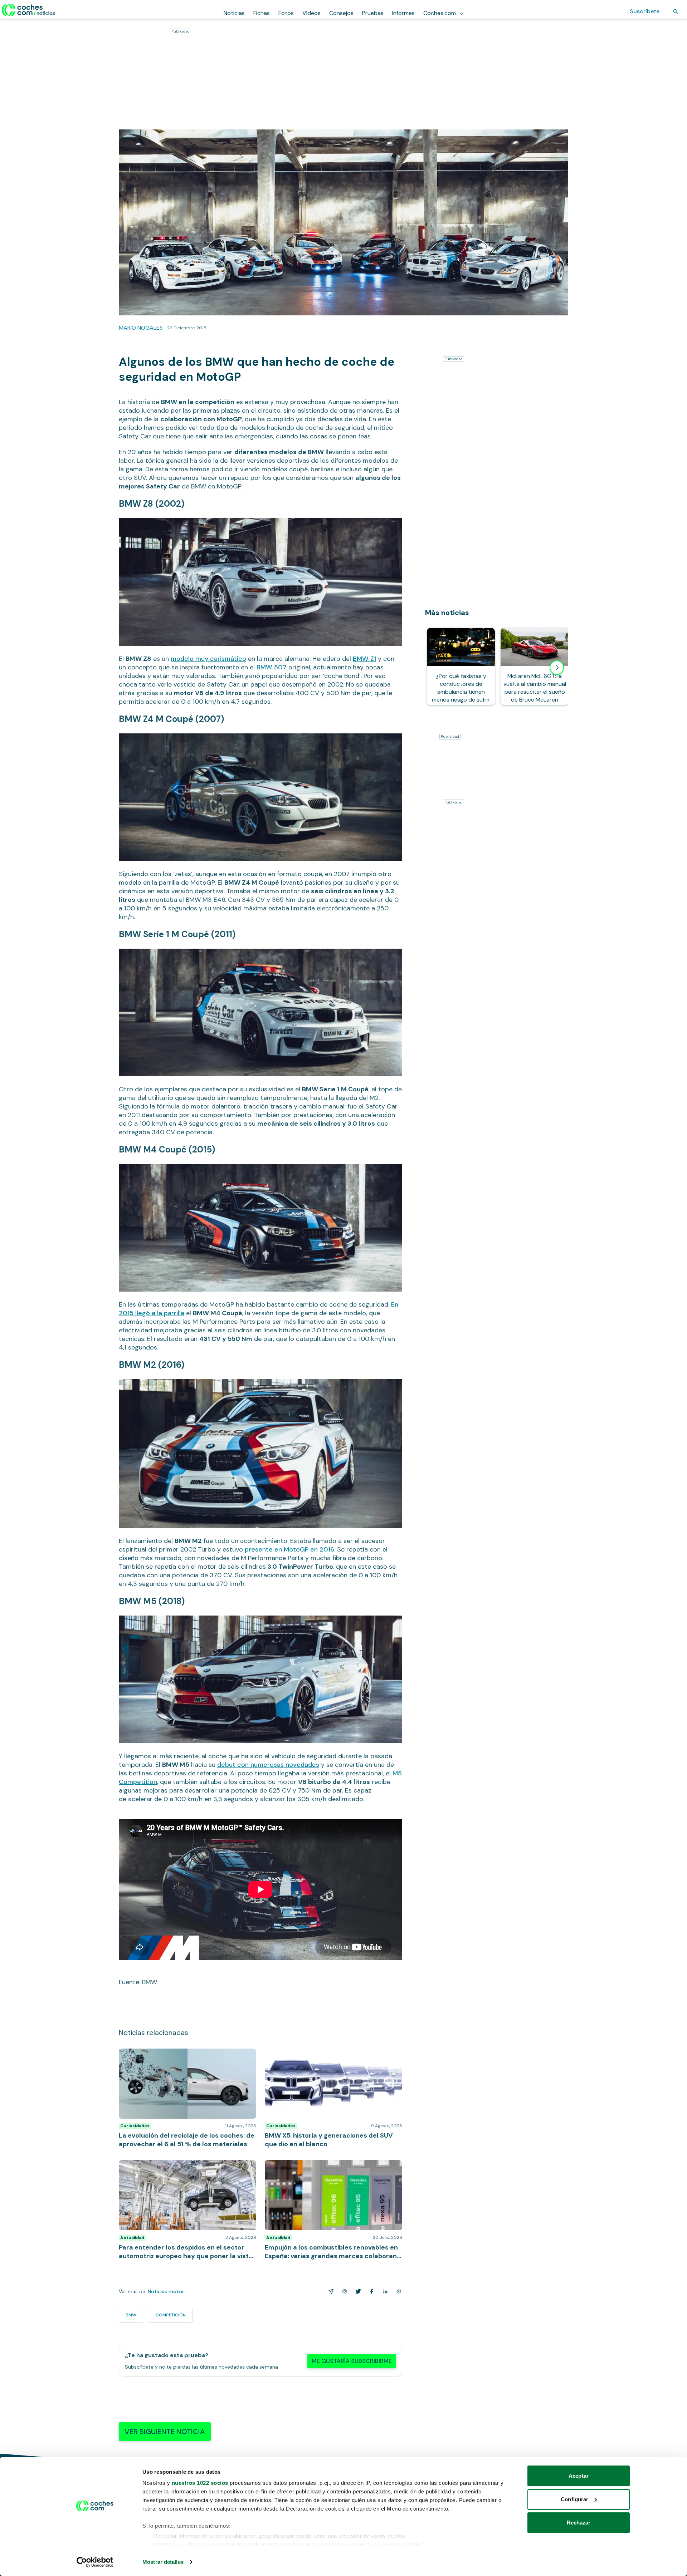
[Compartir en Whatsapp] (398, 2291)
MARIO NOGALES (141, 328)
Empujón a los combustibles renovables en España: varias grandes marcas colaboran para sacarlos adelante (331, 2171)
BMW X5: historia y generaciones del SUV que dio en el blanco (333, 2056)
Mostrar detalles (163, 2562)
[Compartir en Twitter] (357, 2291)
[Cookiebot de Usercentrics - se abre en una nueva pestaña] (95, 2562)
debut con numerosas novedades (268, 1765)
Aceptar (579, 2476)
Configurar (574, 2499)
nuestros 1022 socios (200, 2483)
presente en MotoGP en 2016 (289, 1549)
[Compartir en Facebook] (370, 2291)
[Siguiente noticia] (557, 668)
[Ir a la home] (28, 10)
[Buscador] (676, 11)
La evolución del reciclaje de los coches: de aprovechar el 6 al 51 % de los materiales (175, 2056)
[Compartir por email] (330, 2291)
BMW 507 (272, 667)
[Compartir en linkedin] (384, 2291)
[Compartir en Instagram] (343, 2291)
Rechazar (579, 2523)
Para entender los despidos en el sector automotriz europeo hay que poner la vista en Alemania (187, 2167)
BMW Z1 (364, 659)
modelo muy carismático (208, 659)
